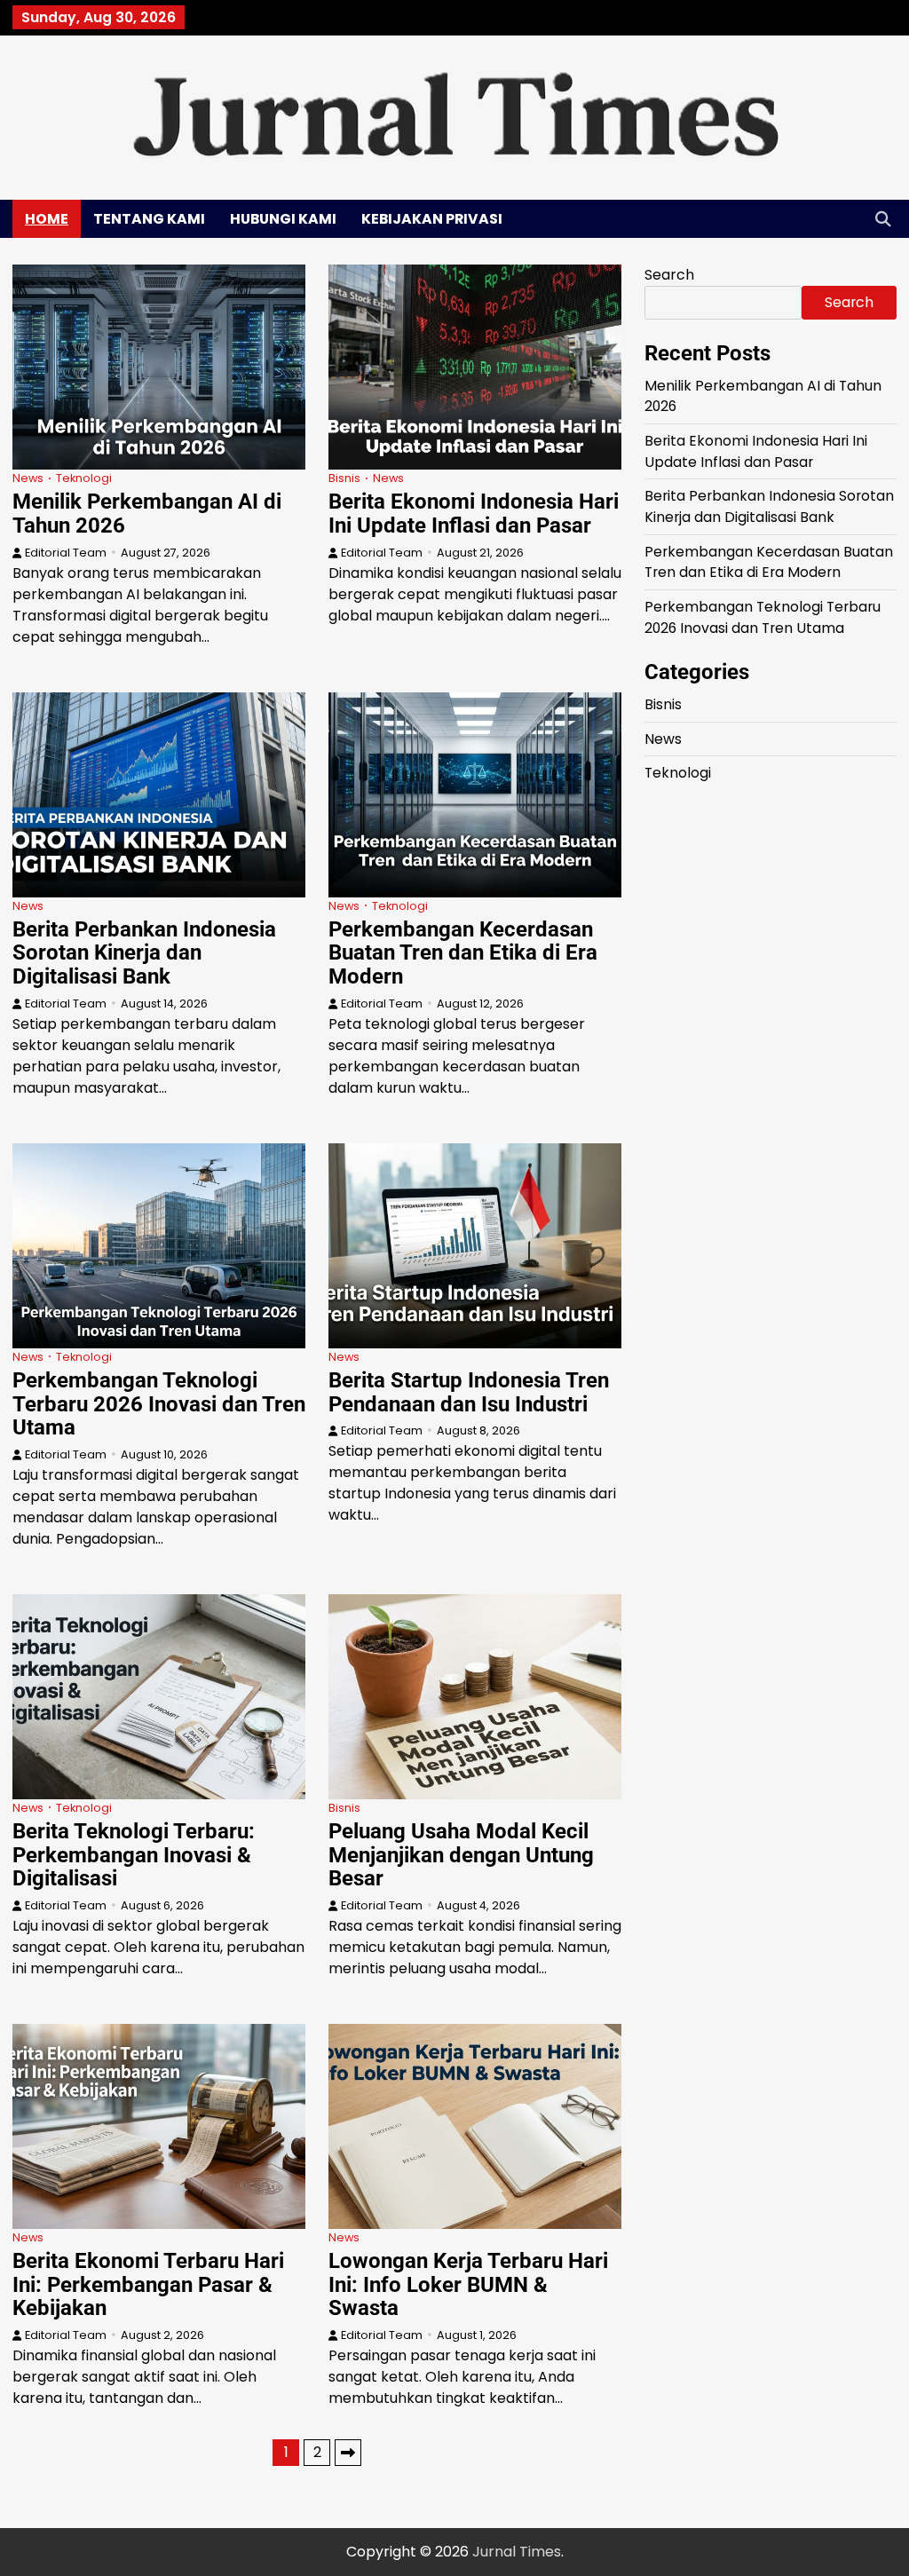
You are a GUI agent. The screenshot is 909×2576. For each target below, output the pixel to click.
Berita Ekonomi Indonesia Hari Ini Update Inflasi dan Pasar (474, 514)
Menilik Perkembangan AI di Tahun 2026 (147, 514)
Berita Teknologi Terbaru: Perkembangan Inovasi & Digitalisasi (134, 1855)
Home (47, 219)
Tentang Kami (149, 219)
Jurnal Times (517, 2552)
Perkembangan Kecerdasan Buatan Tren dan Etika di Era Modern (463, 953)
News (28, 478)
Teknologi (84, 478)
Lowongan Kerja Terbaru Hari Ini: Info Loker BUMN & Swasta (468, 2284)
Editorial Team (66, 553)
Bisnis (344, 478)
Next (348, 2453)
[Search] (883, 218)
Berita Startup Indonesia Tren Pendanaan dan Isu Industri (469, 1392)
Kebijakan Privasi (432, 219)
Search (669, 275)
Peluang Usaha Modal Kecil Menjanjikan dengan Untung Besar (461, 1855)
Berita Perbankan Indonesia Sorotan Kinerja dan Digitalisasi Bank (144, 953)
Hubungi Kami (283, 219)
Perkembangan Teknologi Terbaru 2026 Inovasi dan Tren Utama (159, 1404)
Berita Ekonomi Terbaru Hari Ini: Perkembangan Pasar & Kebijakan (148, 2284)
